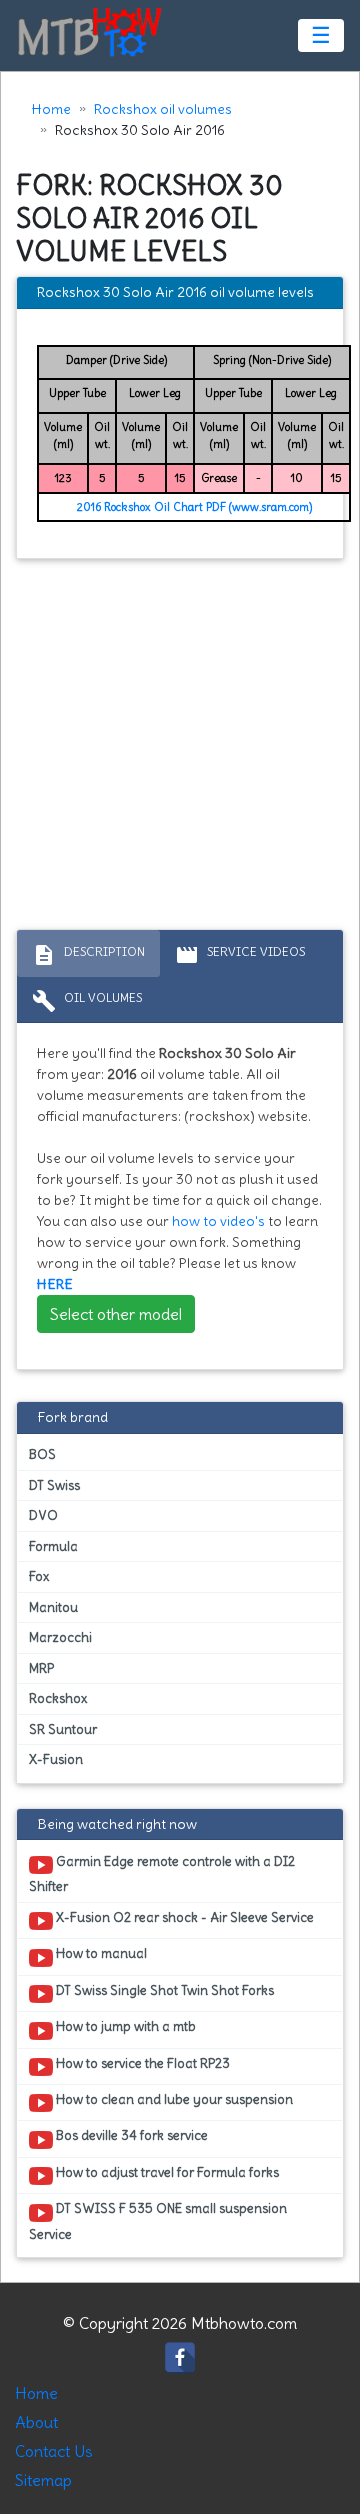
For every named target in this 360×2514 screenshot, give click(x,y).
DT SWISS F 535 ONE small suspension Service (158, 2221)
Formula (53, 1546)
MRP (41, 1668)
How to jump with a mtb (124, 2026)
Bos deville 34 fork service (130, 2135)
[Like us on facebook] (180, 2353)
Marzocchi (60, 1637)
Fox (39, 1576)
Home (51, 109)
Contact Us (54, 2451)
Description (88, 955)
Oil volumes (87, 1001)
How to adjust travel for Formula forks (166, 2172)
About (36, 2422)
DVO (43, 1515)
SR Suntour (63, 1729)
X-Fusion (56, 1759)
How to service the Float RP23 (141, 2063)
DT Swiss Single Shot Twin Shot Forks (163, 1990)
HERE (55, 1284)
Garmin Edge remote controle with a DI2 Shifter (162, 1874)
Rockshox (58, 1698)
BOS (42, 1454)
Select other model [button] (116, 1314)
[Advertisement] (180, 749)
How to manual (100, 1953)
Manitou (53, 1607)
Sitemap (43, 2480)
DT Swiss (54, 1485)
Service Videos (240, 955)
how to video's (218, 1221)
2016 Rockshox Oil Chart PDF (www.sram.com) (194, 507)
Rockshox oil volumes (163, 109)
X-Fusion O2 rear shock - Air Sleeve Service (183, 1917)
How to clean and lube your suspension (173, 2099)
